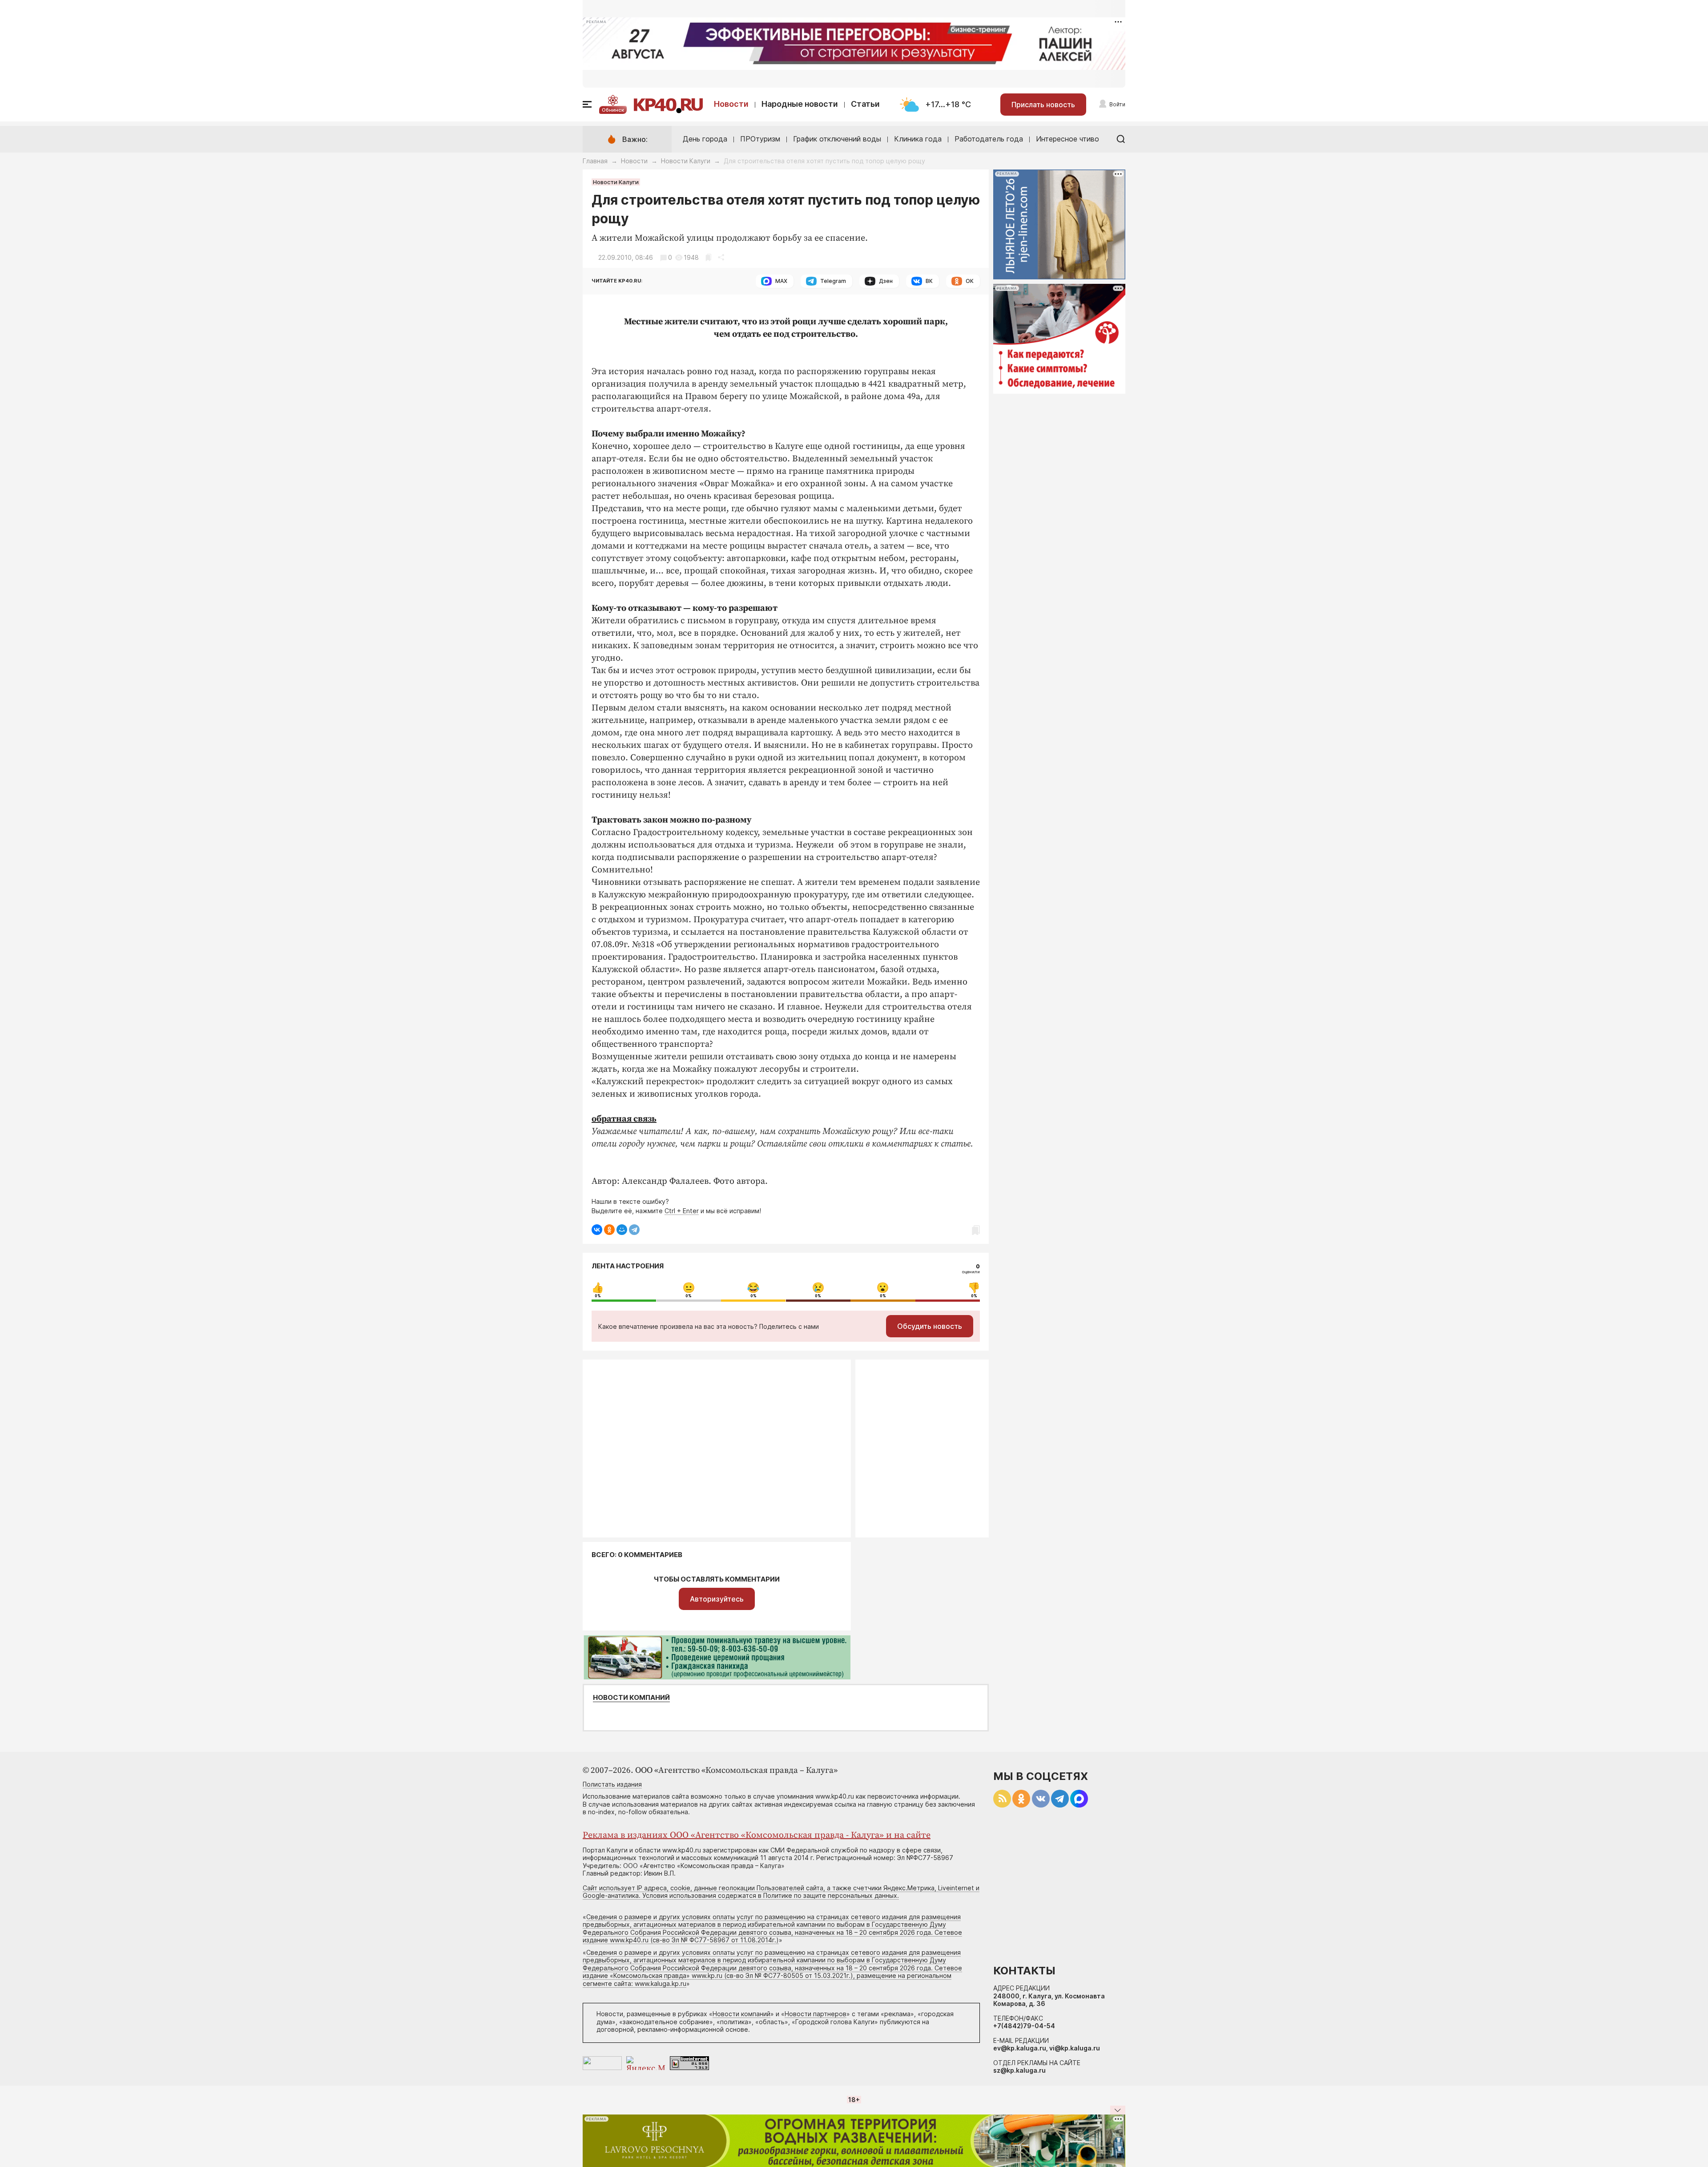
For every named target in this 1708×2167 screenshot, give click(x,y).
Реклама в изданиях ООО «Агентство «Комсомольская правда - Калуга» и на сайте (757, 1835)
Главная (595, 161)
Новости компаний (631, 1698)
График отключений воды (837, 139)
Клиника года (918, 139)
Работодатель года (989, 139)
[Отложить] (708, 257)
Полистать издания (612, 1784)
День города (705, 139)
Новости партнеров (816, 2014)
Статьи (865, 104)
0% (598, 1296)
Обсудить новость (930, 1326)
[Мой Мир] (622, 1230)
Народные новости (800, 104)
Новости (731, 104)
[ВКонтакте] (597, 1230)
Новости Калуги (686, 161)
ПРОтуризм (760, 139)
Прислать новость (1043, 105)
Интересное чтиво (1067, 139)
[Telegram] (634, 1230)
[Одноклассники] (609, 1230)
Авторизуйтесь (717, 1599)
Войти (1117, 104)
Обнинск (613, 110)
